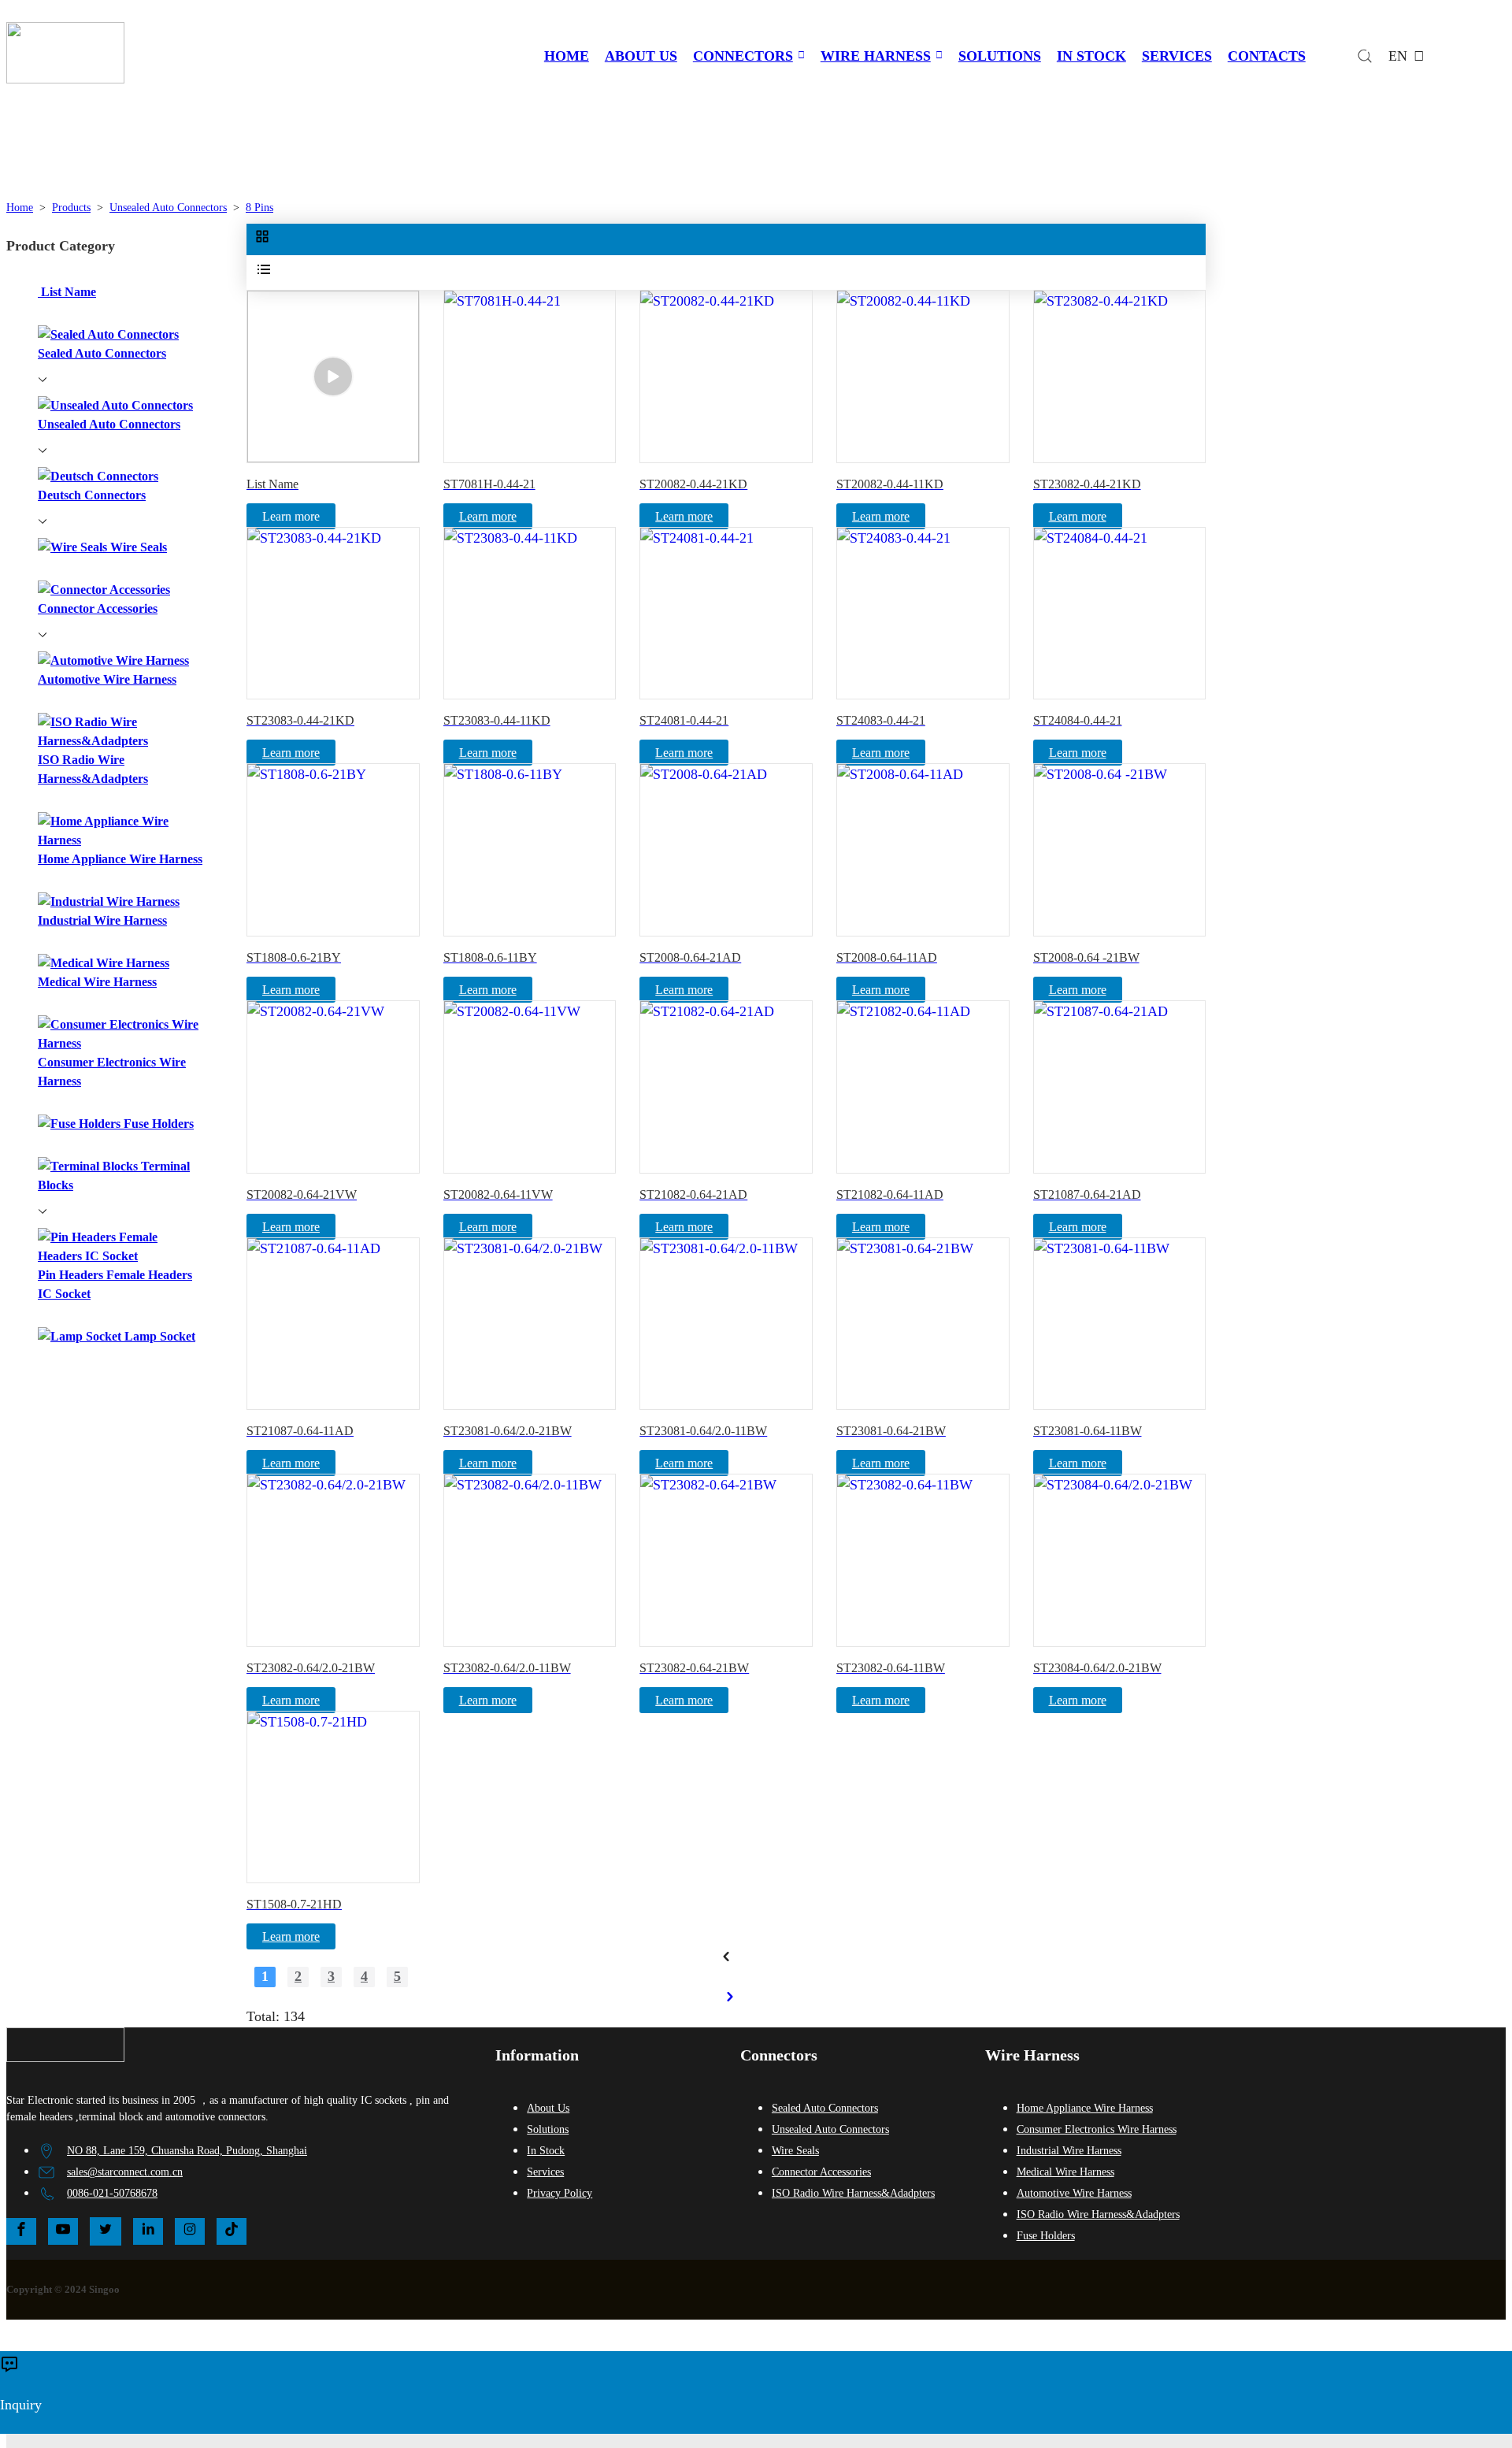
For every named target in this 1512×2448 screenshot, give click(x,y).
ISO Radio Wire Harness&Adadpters (853, 2193)
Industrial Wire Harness (1069, 2151)
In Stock (546, 2151)
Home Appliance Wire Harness (1085, 2108)
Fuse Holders (1046, 2236)
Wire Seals (795, 2151)
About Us (548, 2108)
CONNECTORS (743, 56)
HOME (567, 56)
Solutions (548, 2129)
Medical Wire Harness (1065, 2172)
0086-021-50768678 (112, 2193)
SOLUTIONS (1000, 56)
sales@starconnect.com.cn (125, 2172)
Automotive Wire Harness (1074, 2193)
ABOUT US (641, 56)
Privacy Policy (560, 2193)
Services (545, 2172)
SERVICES (1177, 56)
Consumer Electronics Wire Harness (1097, 2129)
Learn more (488, 516)
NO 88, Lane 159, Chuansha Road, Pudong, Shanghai (187, 2151)
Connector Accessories (821, 2172)
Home (20, 208)
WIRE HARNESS (876, 56)
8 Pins (259, 208)
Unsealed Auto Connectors (168, 208)
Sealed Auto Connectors (825, 2108)
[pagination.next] (730, 1997)
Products (71, 208)
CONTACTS (1267, 56)
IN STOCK (1091, 56)
